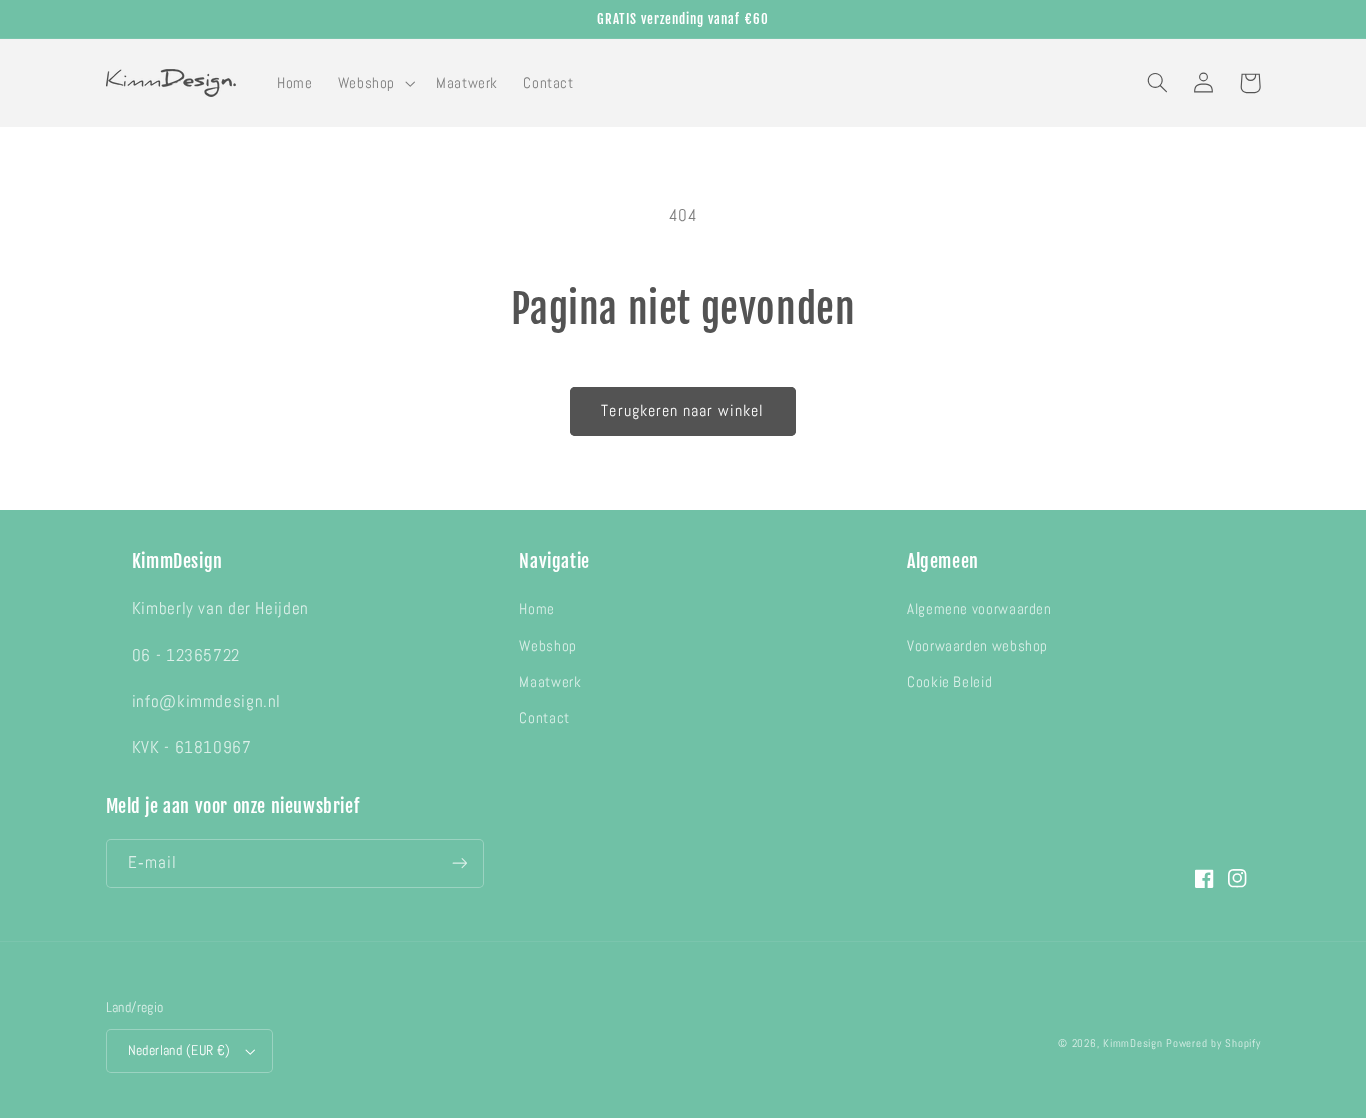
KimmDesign (1132, 1043)
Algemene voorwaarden (979, 609)
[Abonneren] (459, 863)
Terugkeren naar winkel (682, 411)
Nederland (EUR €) (179, 1050)
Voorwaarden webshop (977, 646)
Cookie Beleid (949, 682)
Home (537, 609)
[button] (374, 83)
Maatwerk (550, 682)
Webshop (547, 646)
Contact (544, 718)
